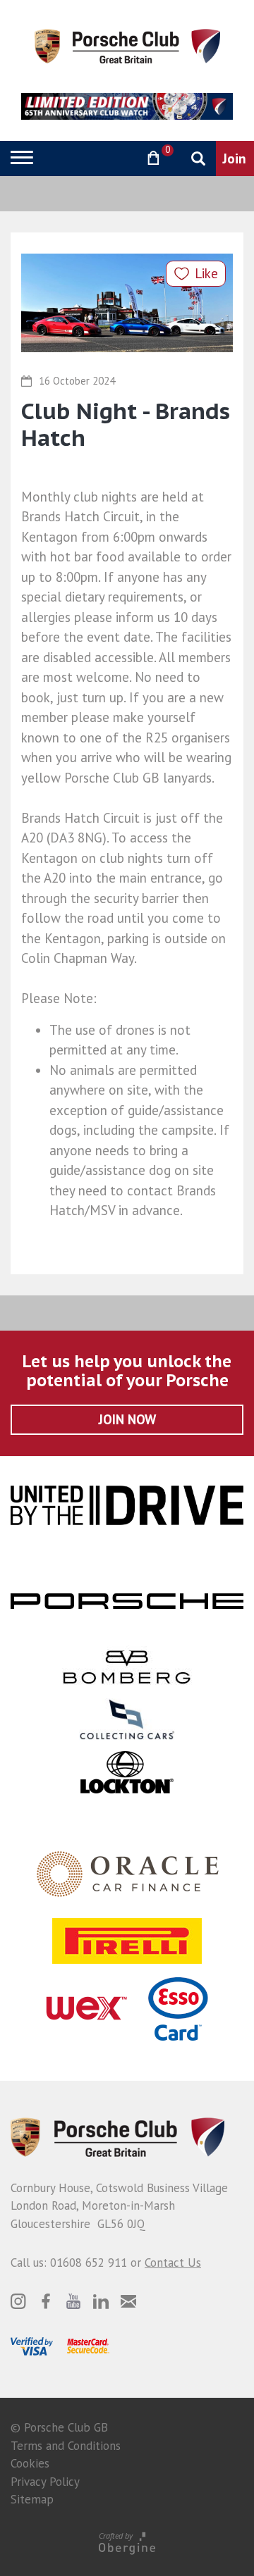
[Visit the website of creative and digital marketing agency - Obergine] (127, 2543)
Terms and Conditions (66, 2446)
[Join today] (235, 158)
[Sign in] (117, 158)
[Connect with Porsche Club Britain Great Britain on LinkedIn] (101, 2301)
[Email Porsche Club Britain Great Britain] (128, 2301)
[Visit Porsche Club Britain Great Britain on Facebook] (46, 2301)
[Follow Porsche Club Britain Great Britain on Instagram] (18, 2301)
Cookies (30, 2463)
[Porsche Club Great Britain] (127, 45)
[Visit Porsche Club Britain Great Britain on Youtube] (73, 2301)
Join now (127, 1419)
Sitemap (32, 2499)
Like (206, 273)
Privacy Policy (45, 2482)
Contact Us (173, 2263)
